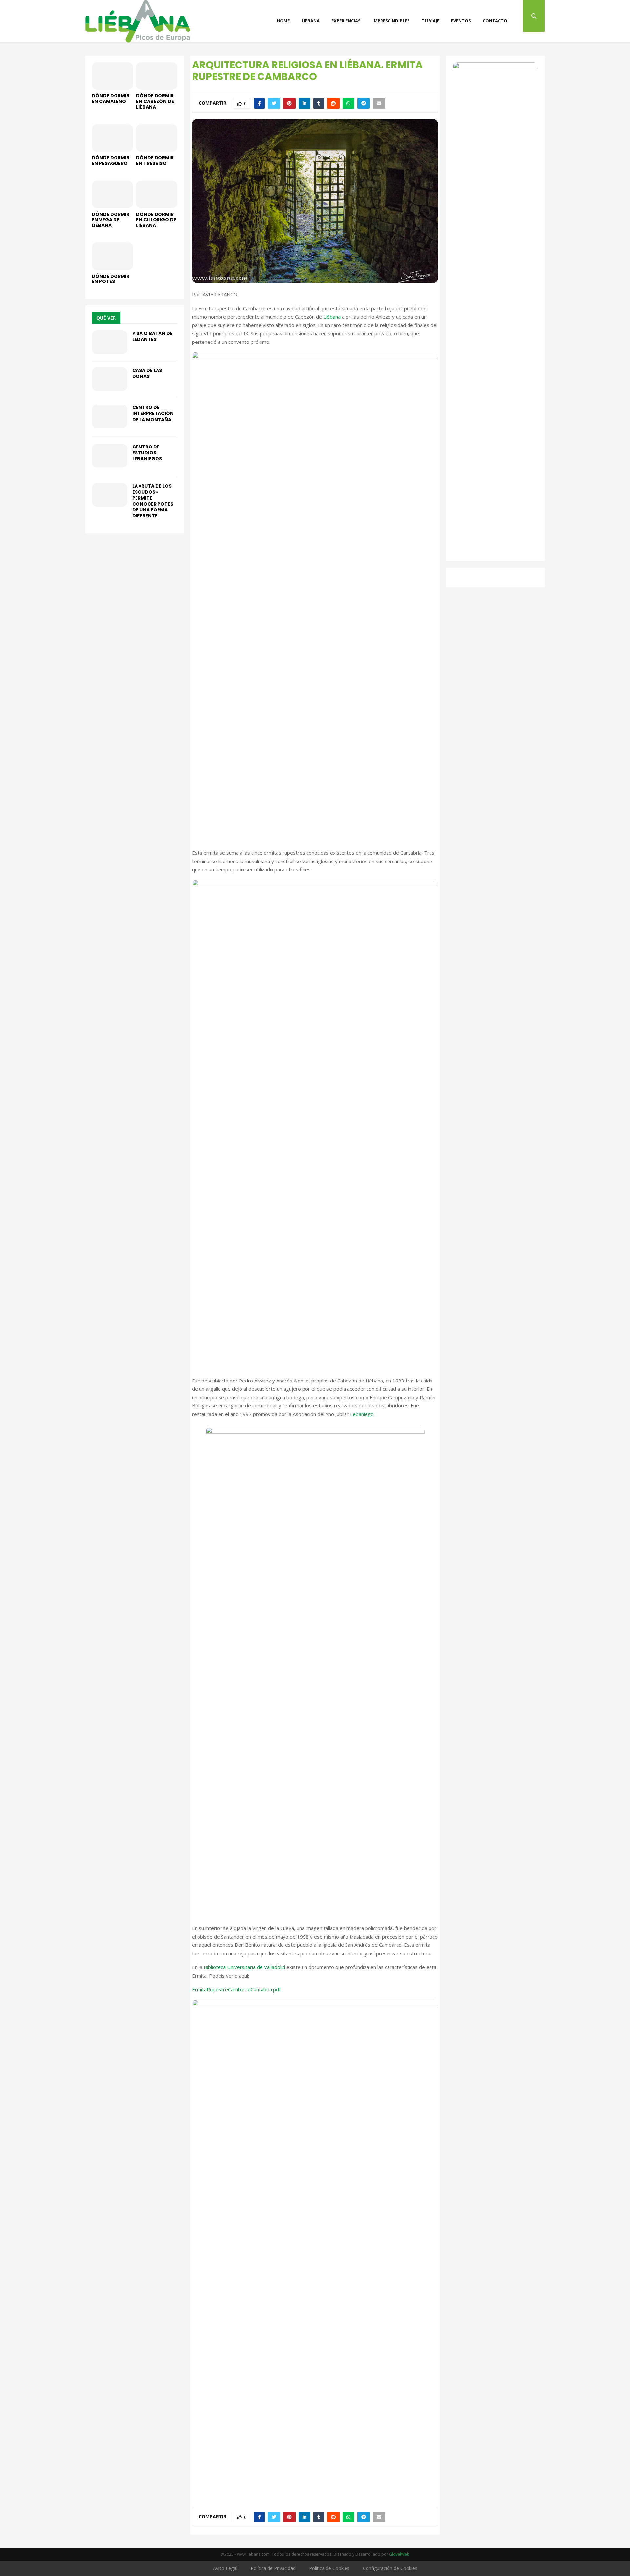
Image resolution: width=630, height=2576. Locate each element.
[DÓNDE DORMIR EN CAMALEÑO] (112, 76)
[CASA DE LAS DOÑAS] (110, 379)
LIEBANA (311, 21)
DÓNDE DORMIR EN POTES (111, 279)
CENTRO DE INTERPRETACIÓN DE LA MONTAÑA (153, 413)
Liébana (332, 317)
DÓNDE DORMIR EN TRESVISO (155, 161)
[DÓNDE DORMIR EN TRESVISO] (157, 138)
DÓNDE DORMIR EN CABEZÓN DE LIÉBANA (155, 101)
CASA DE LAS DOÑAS (147, 373)
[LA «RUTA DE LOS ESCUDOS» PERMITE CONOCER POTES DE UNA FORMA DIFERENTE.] (110, 495)
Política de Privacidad (273, 2568)
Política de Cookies (329, 2568)
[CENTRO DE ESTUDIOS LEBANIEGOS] (110, 456)
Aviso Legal (225, 2568)
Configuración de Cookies (390, 2568)
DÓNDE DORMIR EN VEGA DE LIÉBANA (111, 220)
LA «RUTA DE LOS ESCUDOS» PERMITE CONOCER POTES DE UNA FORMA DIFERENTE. (153, 501)
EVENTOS (461, 21)
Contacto (495, 21)
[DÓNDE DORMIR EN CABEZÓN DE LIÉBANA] (157, 76)
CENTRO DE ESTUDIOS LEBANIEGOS (147, 453)
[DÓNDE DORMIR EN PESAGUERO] (112, 138)
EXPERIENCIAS (346, 21)
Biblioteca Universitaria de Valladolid (244, 1967)
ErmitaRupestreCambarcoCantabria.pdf (236, 1989)
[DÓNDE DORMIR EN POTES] (112, 256)
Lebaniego (362, 1414)
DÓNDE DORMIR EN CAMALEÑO (111, 99)
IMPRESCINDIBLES (391, 21)
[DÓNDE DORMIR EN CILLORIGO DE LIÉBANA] (157, 194)
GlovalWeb (399, 2554)
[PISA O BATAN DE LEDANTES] (110, 342)
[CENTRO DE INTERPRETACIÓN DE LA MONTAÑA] (110, 416)
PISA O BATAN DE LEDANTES (152, 336)
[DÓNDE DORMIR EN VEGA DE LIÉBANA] (112, 194)
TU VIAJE (430, 21)
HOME (283, 21)
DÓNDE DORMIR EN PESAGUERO (111, 161)
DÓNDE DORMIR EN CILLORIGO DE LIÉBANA (156, 220)
